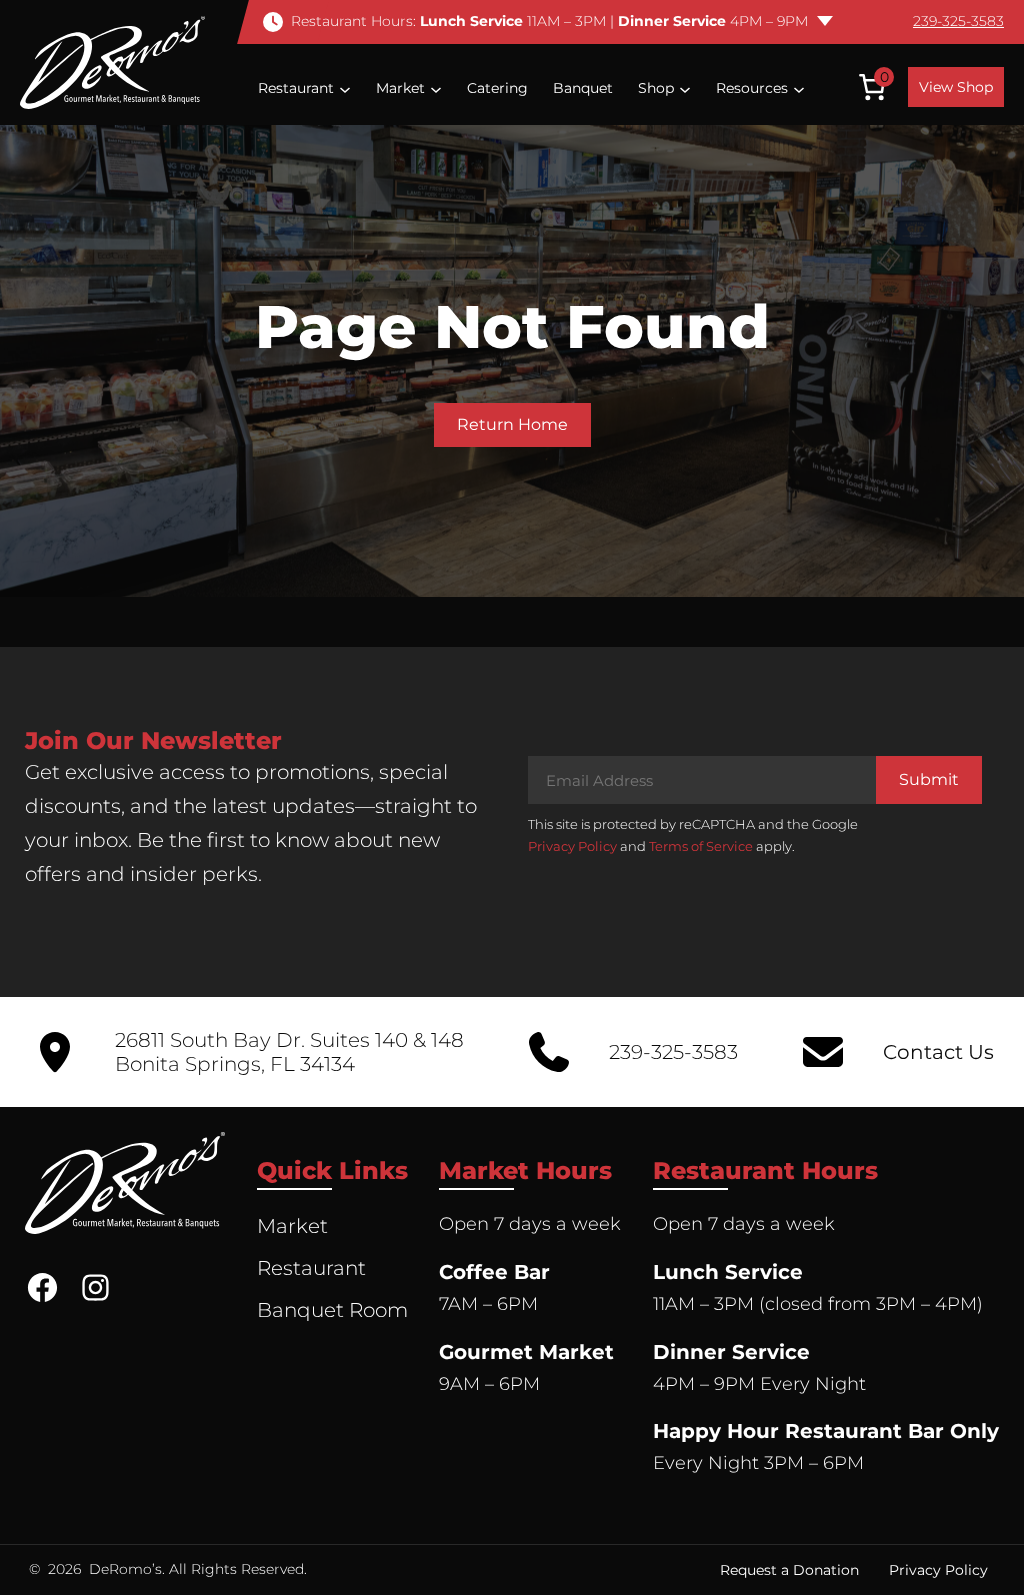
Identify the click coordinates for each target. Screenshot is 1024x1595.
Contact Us (938, 1052)
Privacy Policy (572, 846)
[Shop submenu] (685, 88)
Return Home (512, 424)
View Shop (956, 87)
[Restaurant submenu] (345, 88)
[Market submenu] (436, 88)
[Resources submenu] (799, 88)
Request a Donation (789, 1570)
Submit (929, 779)
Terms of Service (701, 846)
